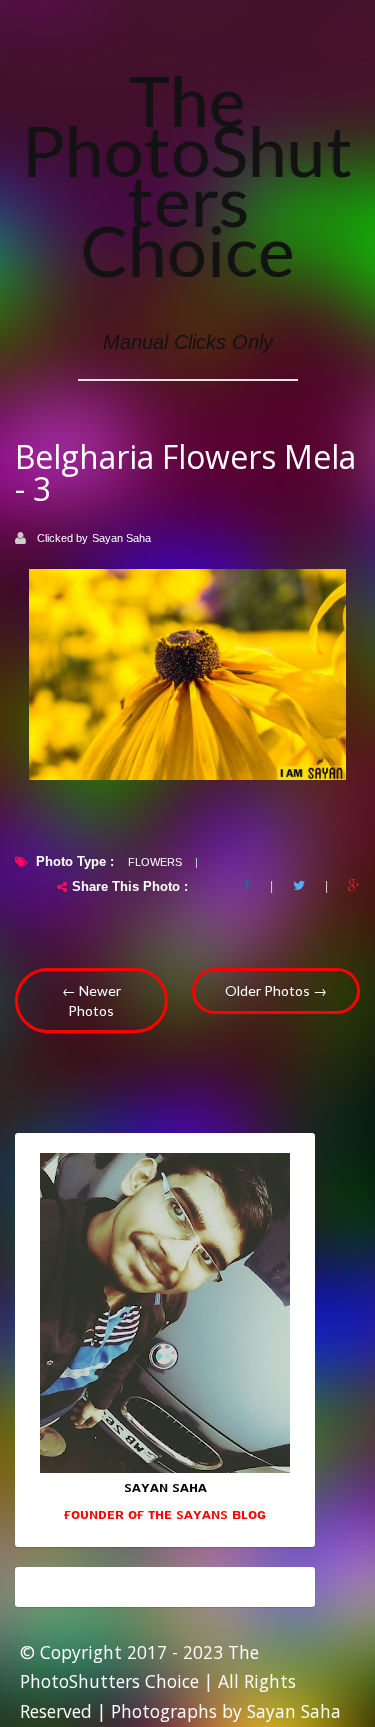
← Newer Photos (91, 1000)
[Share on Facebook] (246, 886)
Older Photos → (276, 990)
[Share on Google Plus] (354, 886)
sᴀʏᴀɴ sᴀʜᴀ (165, 1486)
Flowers (155, 862)
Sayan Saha (121, 538)
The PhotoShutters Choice (187, 175)
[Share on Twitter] (299, 886)
